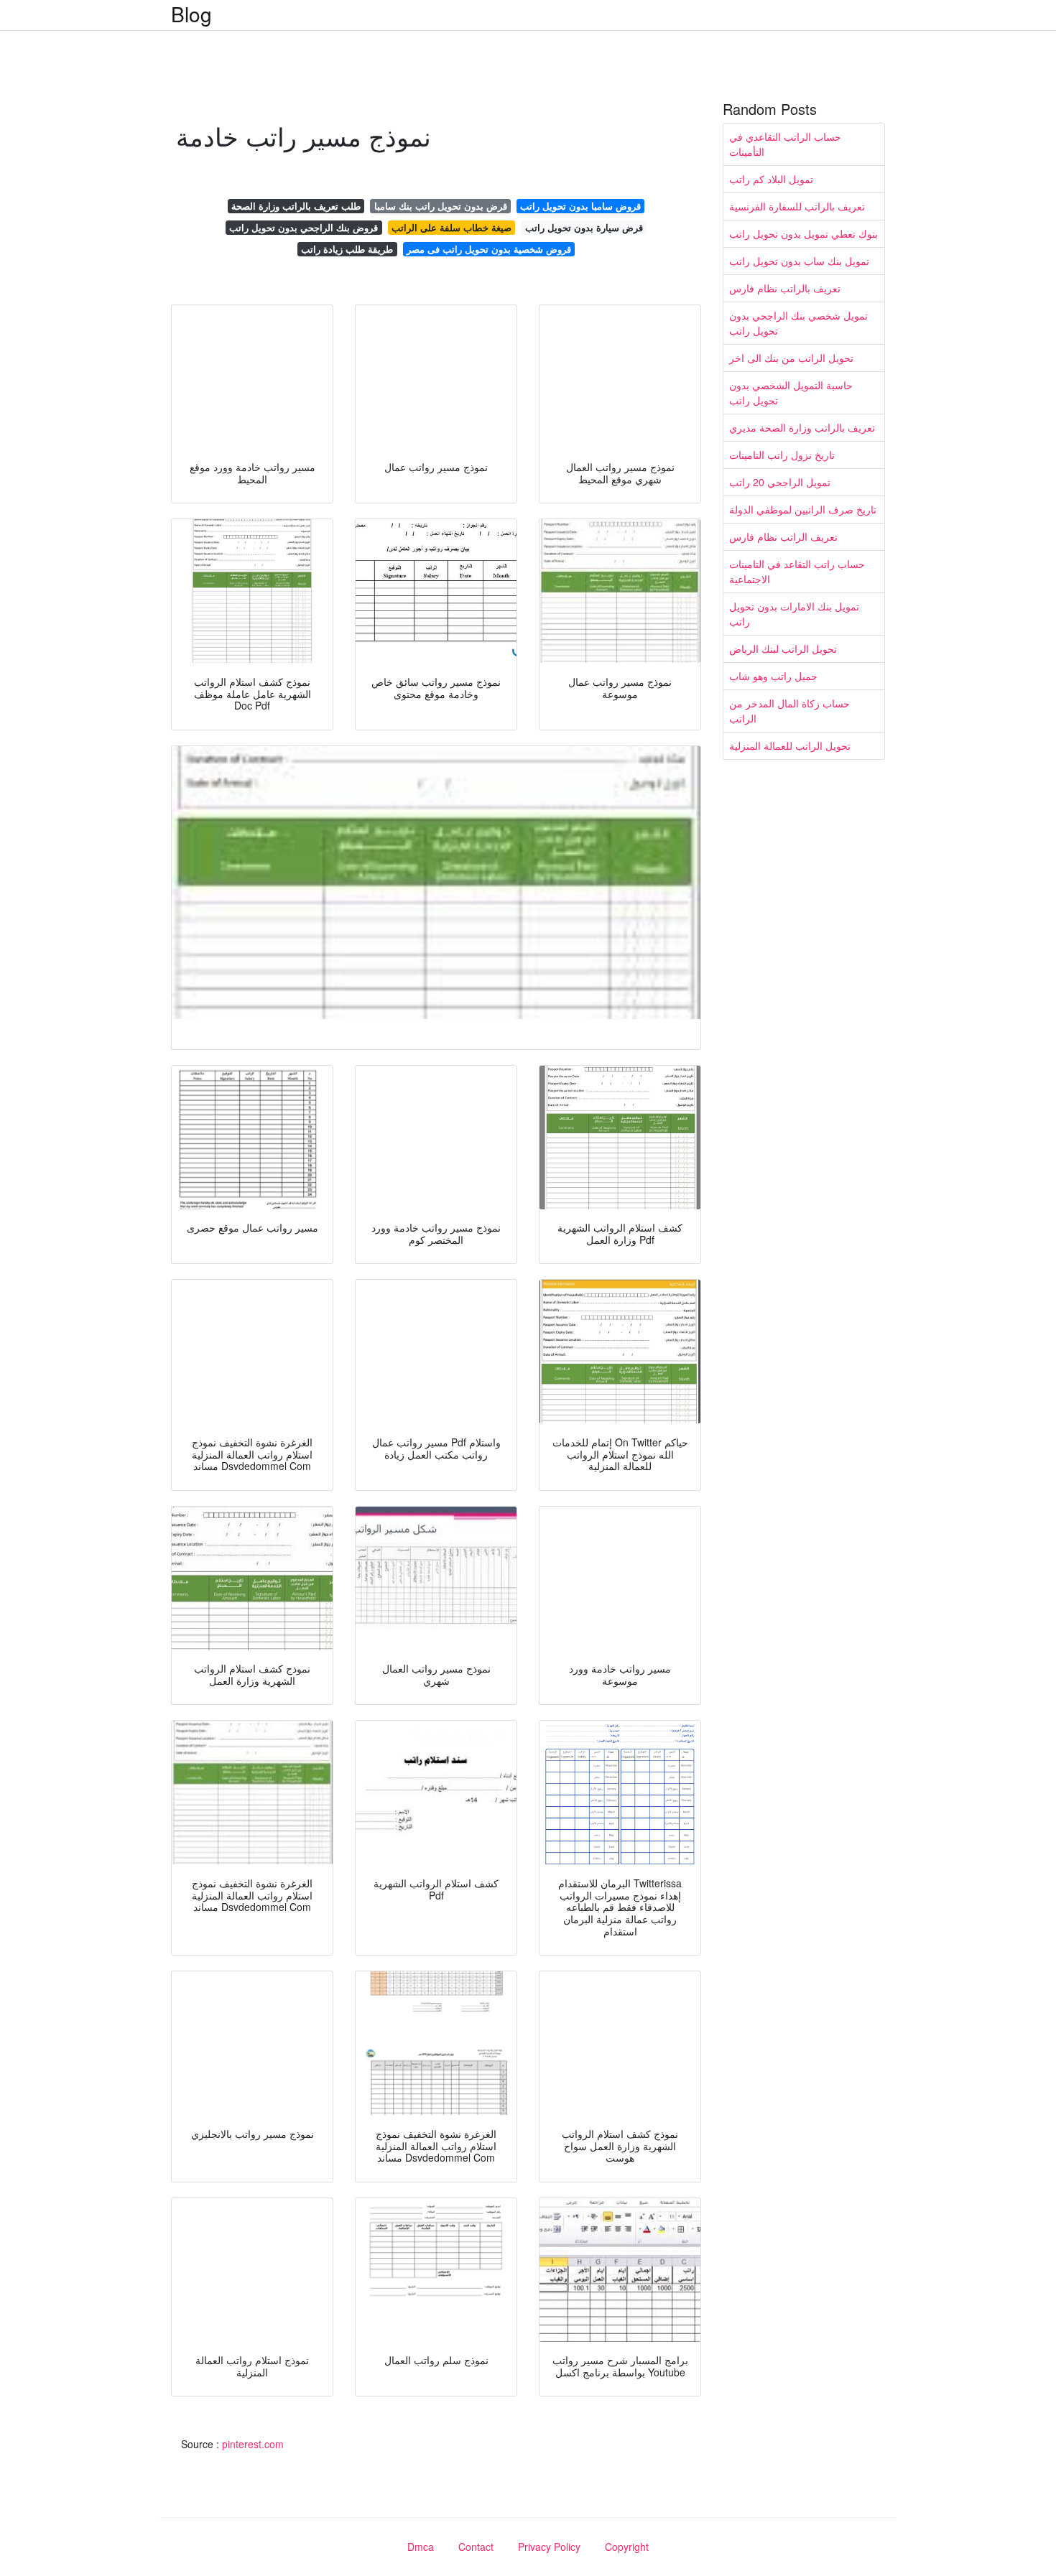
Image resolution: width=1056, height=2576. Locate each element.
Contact (476, 2547)
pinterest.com (253, 2444)
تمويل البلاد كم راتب (771, 179)
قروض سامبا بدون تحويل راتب (580, 206)
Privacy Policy (549, 2547)
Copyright (627, 2547)
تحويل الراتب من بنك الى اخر (791, 358)
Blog (191, 14)
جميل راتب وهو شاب (773, 676)
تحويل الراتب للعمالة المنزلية (790, 745)
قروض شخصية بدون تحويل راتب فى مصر (489, 249)
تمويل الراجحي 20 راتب (780, 482)
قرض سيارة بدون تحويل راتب (584, 227)
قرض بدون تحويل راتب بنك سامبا (441, 206)
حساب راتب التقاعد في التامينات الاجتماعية (797, 571)
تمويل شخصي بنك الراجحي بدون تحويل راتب (798, 323)
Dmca (421, 2547)
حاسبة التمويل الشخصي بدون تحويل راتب (791, 392)
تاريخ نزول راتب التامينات (782, 455)
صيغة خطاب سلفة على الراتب (451, 227)
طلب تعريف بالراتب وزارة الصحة (296, 206)
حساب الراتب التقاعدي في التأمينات (785, 144)
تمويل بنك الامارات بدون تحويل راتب (794, 614)
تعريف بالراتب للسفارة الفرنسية (797, 206)
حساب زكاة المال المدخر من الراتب (789, 711)
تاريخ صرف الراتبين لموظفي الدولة (803, 509)
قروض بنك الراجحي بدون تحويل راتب (304, 227)
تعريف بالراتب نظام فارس (785, 288)
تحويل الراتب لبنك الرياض (783, 648)
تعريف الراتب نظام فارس (783, 536)
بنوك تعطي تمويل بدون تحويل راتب (803, 233)
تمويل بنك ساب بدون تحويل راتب (799, 261)
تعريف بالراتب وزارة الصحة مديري (802, 427)
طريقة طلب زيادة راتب (347, 249)
